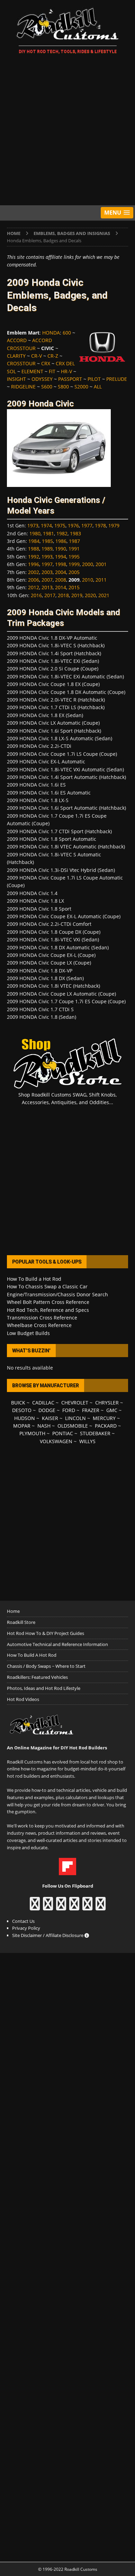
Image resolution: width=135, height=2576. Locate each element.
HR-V (66, 371)
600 (67, 333)
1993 (47, 557)
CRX (46, 363)
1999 (74, 564)
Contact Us (23, 1921)
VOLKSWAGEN (56, 1441)
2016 (36, 595)
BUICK (18, 1403)
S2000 (81, 387)
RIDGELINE (23, 387)
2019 (77, 595)
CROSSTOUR (21, 363)
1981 (48, 533)
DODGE (47, 1410)
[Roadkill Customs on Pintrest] (61, 1907)
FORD (69, 1410)
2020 (90, 595)
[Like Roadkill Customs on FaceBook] (35, 1907)
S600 (47, 387)
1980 (35, 533)
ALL (98, 387)
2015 (74, 587)
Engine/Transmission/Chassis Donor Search (57, 1294)
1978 (100, 525)
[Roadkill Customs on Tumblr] (74, 1907)
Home (13, 1611)
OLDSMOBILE (73, 1426)
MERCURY (104, 1418)
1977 (87, 525)
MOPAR (22, 1426)
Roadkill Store (21, 1622)
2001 (101, 564)
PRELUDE (117, 379)
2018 (63, 595)
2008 (61, 580)
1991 (74, 549)
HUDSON (25, 1418)
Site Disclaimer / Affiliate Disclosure (48, 1935)
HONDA (51, 333)
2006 (34, 580)
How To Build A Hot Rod (32, 1655)
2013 (47, 587)
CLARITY (16, 356)
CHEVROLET (75, 1403)
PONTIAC (63, 1433)
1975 (60, 525)
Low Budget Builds (28, 1333)
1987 (74, 541)
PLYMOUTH (32, 1433)
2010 (88, 580)
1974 (46, 525)
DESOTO (22, 1410)
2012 (34, 587)
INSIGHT (16, 379)
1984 (34, 541)
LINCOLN (75, 1418)
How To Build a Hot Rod (34, 1279)
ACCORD (17, 340)
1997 (47, 564)
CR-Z (53, 356)
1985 (47, 541)
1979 (114, 525)
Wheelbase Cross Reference (39, 1325)
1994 (61, 557)
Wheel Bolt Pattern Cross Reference (48, 1302)
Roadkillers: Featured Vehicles (37, 1677)
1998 (61, 564)
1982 (62, 533)
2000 (88, 564)
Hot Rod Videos (23, 1699)
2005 (74, 572)
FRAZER (91, 1410)
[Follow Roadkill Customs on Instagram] (48, 1907)
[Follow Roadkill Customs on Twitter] (87, 1907)
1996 (34, 564)
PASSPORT (70, 379)
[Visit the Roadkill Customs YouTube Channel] (101, 1907)
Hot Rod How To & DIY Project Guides (46, 1633)
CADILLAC (43, 1403)
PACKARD (106, 1426)
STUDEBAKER (95, 1433)
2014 (61, 587)
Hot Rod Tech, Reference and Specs (48, 1310)
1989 (47, 549)
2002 (34, 572)
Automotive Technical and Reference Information (57, 1644)
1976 (73, 525)
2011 (101, 580)
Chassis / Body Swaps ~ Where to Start (46, 1666)
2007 (47, 580)
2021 (104, 595)
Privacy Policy (26, 1928)
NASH (44, 1426)
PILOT (94, 379)
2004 (61, 572)
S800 (63, 387)
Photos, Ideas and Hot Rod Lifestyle (44, 1688)
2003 (47, 572)
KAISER (50, 1418)
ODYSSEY (42, 379)
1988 (34, 549)
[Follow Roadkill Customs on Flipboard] (67, 1872)
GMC (112, 1410)
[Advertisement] (67, 131)
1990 (61, 549)
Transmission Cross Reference (42, 1318)
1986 (61, 541)
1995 (74, 557)
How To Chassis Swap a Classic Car (47, 1286)
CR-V (37, 356)
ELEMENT (32, 371)
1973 (33, 525)
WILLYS (87, 1441)
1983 (75, 533)
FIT (52, 371)
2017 (50, 595)
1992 (34, 557)
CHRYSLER (107, 1403)
